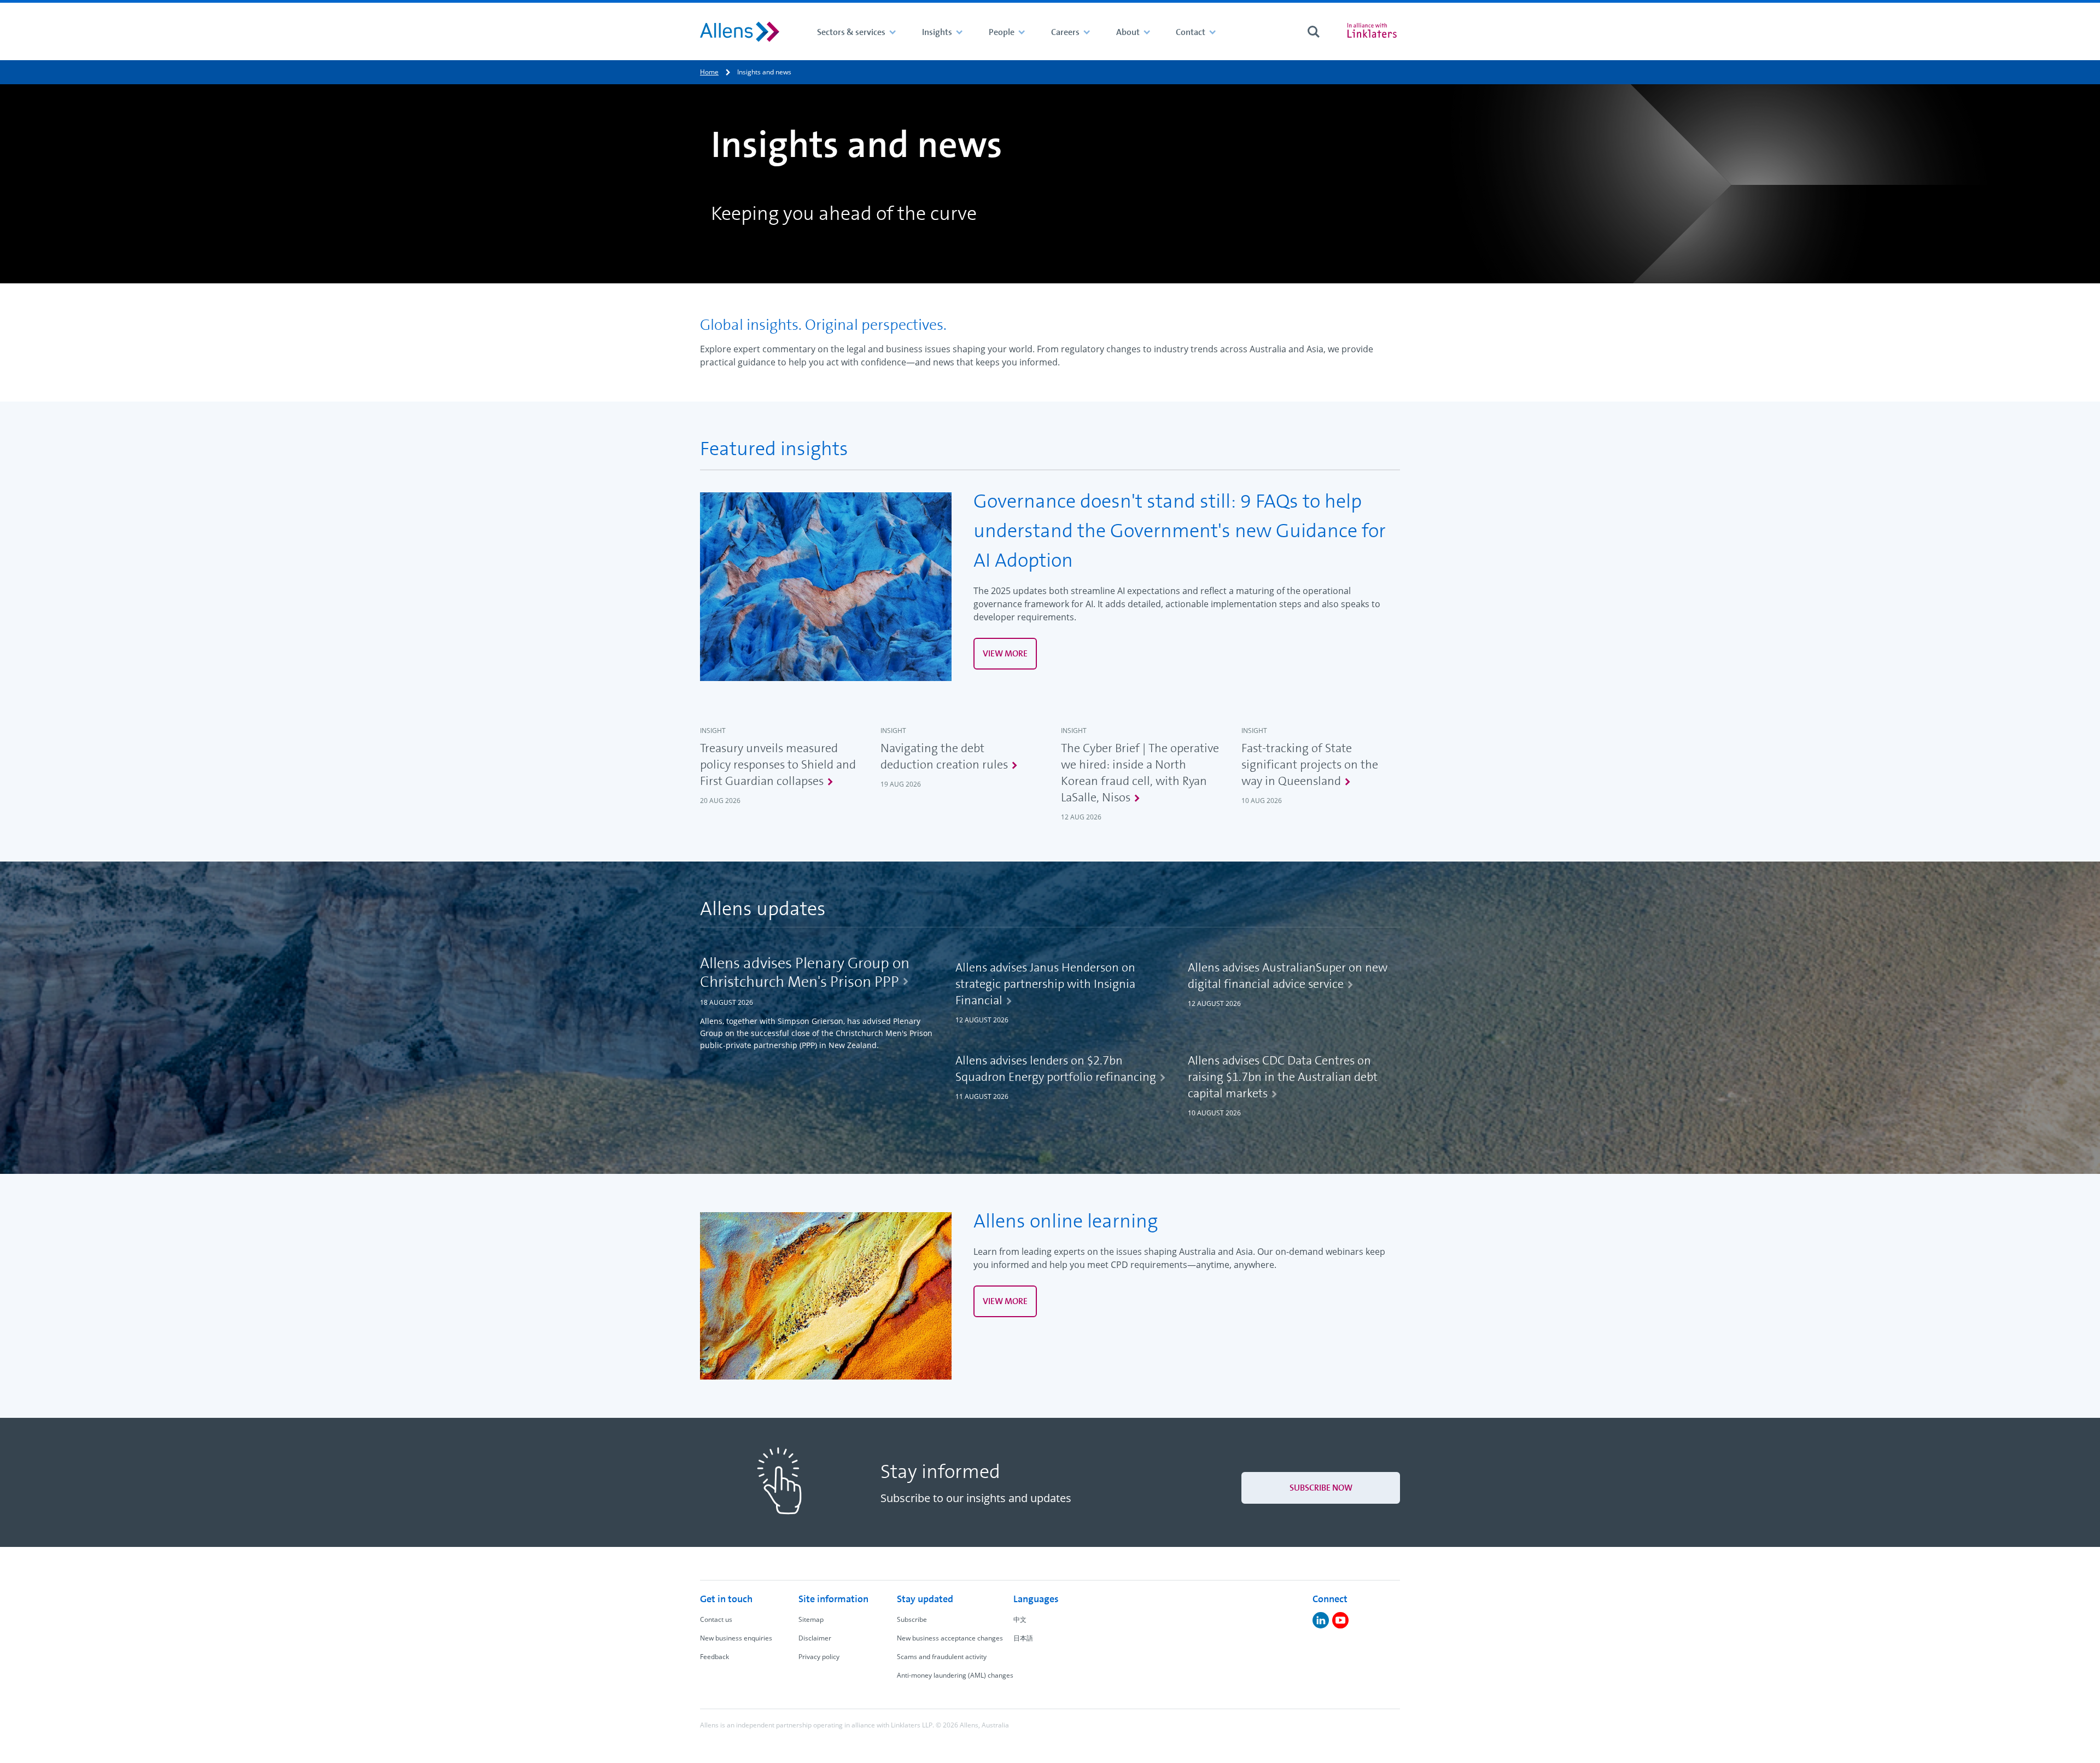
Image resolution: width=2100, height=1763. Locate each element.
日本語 (1023, 1638)
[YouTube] (1340, 1620)
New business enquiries (736, 1638)
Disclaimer (815, 1638)
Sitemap (811, 1619)
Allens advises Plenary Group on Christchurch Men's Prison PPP (805, 973)
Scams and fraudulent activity (942, 1657)
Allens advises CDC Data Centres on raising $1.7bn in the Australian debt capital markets (1283, 1077)
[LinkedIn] (1321, 1620)
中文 (1020, 1619)
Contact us (716, 1619)
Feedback (714, 1657)
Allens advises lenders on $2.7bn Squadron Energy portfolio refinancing (1056, 1069)
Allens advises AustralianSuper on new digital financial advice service (1288, 976)
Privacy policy (819, 1657)
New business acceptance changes (950, 1638)
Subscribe (912, 1619)
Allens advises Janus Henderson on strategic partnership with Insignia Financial (1045, 984)
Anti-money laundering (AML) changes (955, 1675)
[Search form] (1314, 32)
